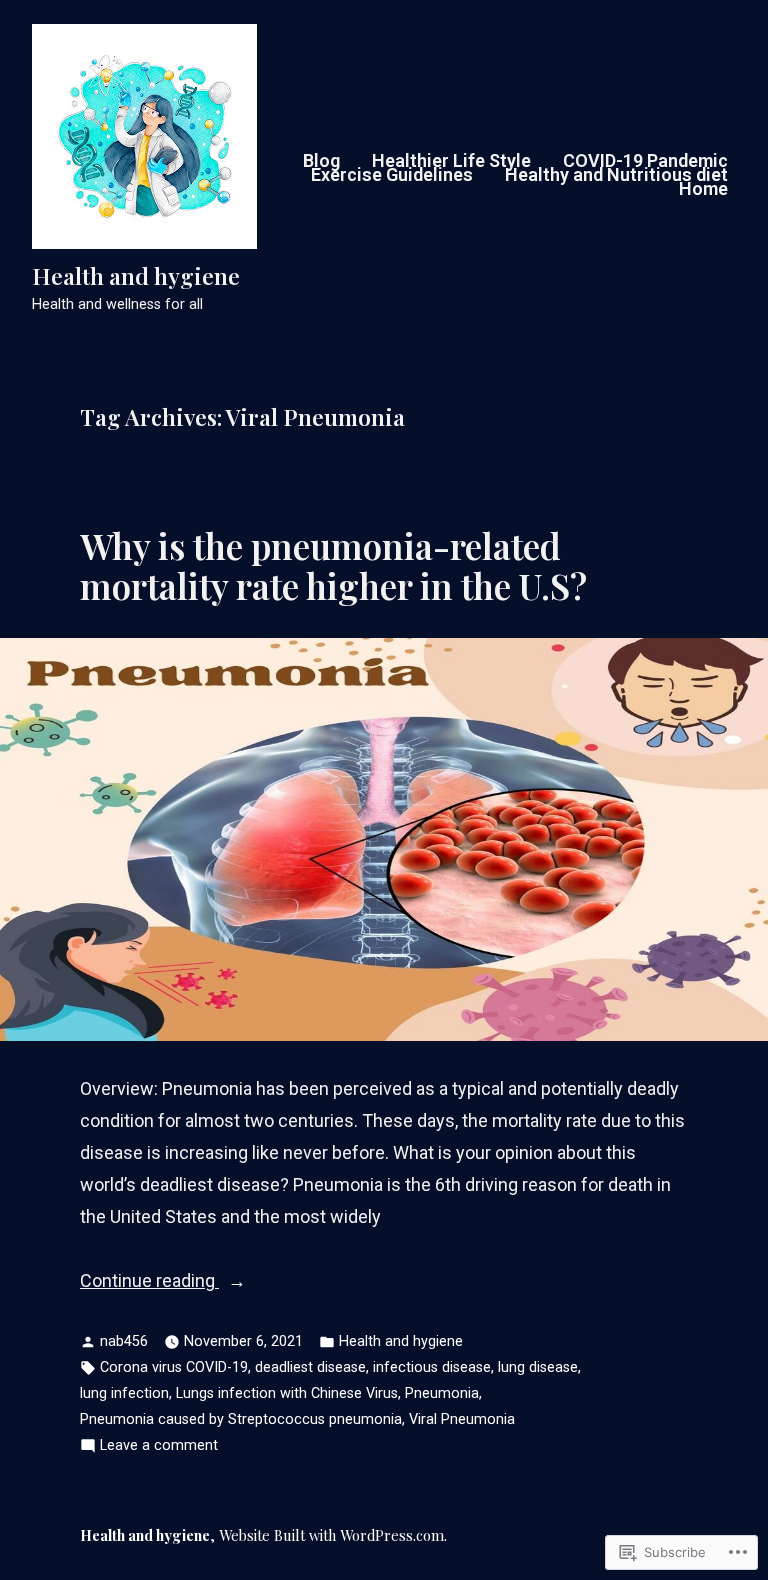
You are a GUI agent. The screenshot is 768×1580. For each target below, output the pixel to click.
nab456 (124, 1341)
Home (703, 189)
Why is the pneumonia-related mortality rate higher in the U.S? (333, 565)
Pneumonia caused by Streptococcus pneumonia (241, 1419)
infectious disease (432, 1367)
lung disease (538, 1367)
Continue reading (149, 1283)
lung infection (124, 1393)
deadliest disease (310, 1367)
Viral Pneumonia (462, 1419)
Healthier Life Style (451, 161)
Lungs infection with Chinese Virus (287, 1393)
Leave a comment (159, 1447)
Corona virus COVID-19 (174, 1367)
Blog (321, 161)
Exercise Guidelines (392, 175)
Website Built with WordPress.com (331, 1535)
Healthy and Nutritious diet (616, 175)
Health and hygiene (136, 276)
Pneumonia (442, 1393)
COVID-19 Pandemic (645, 161)
